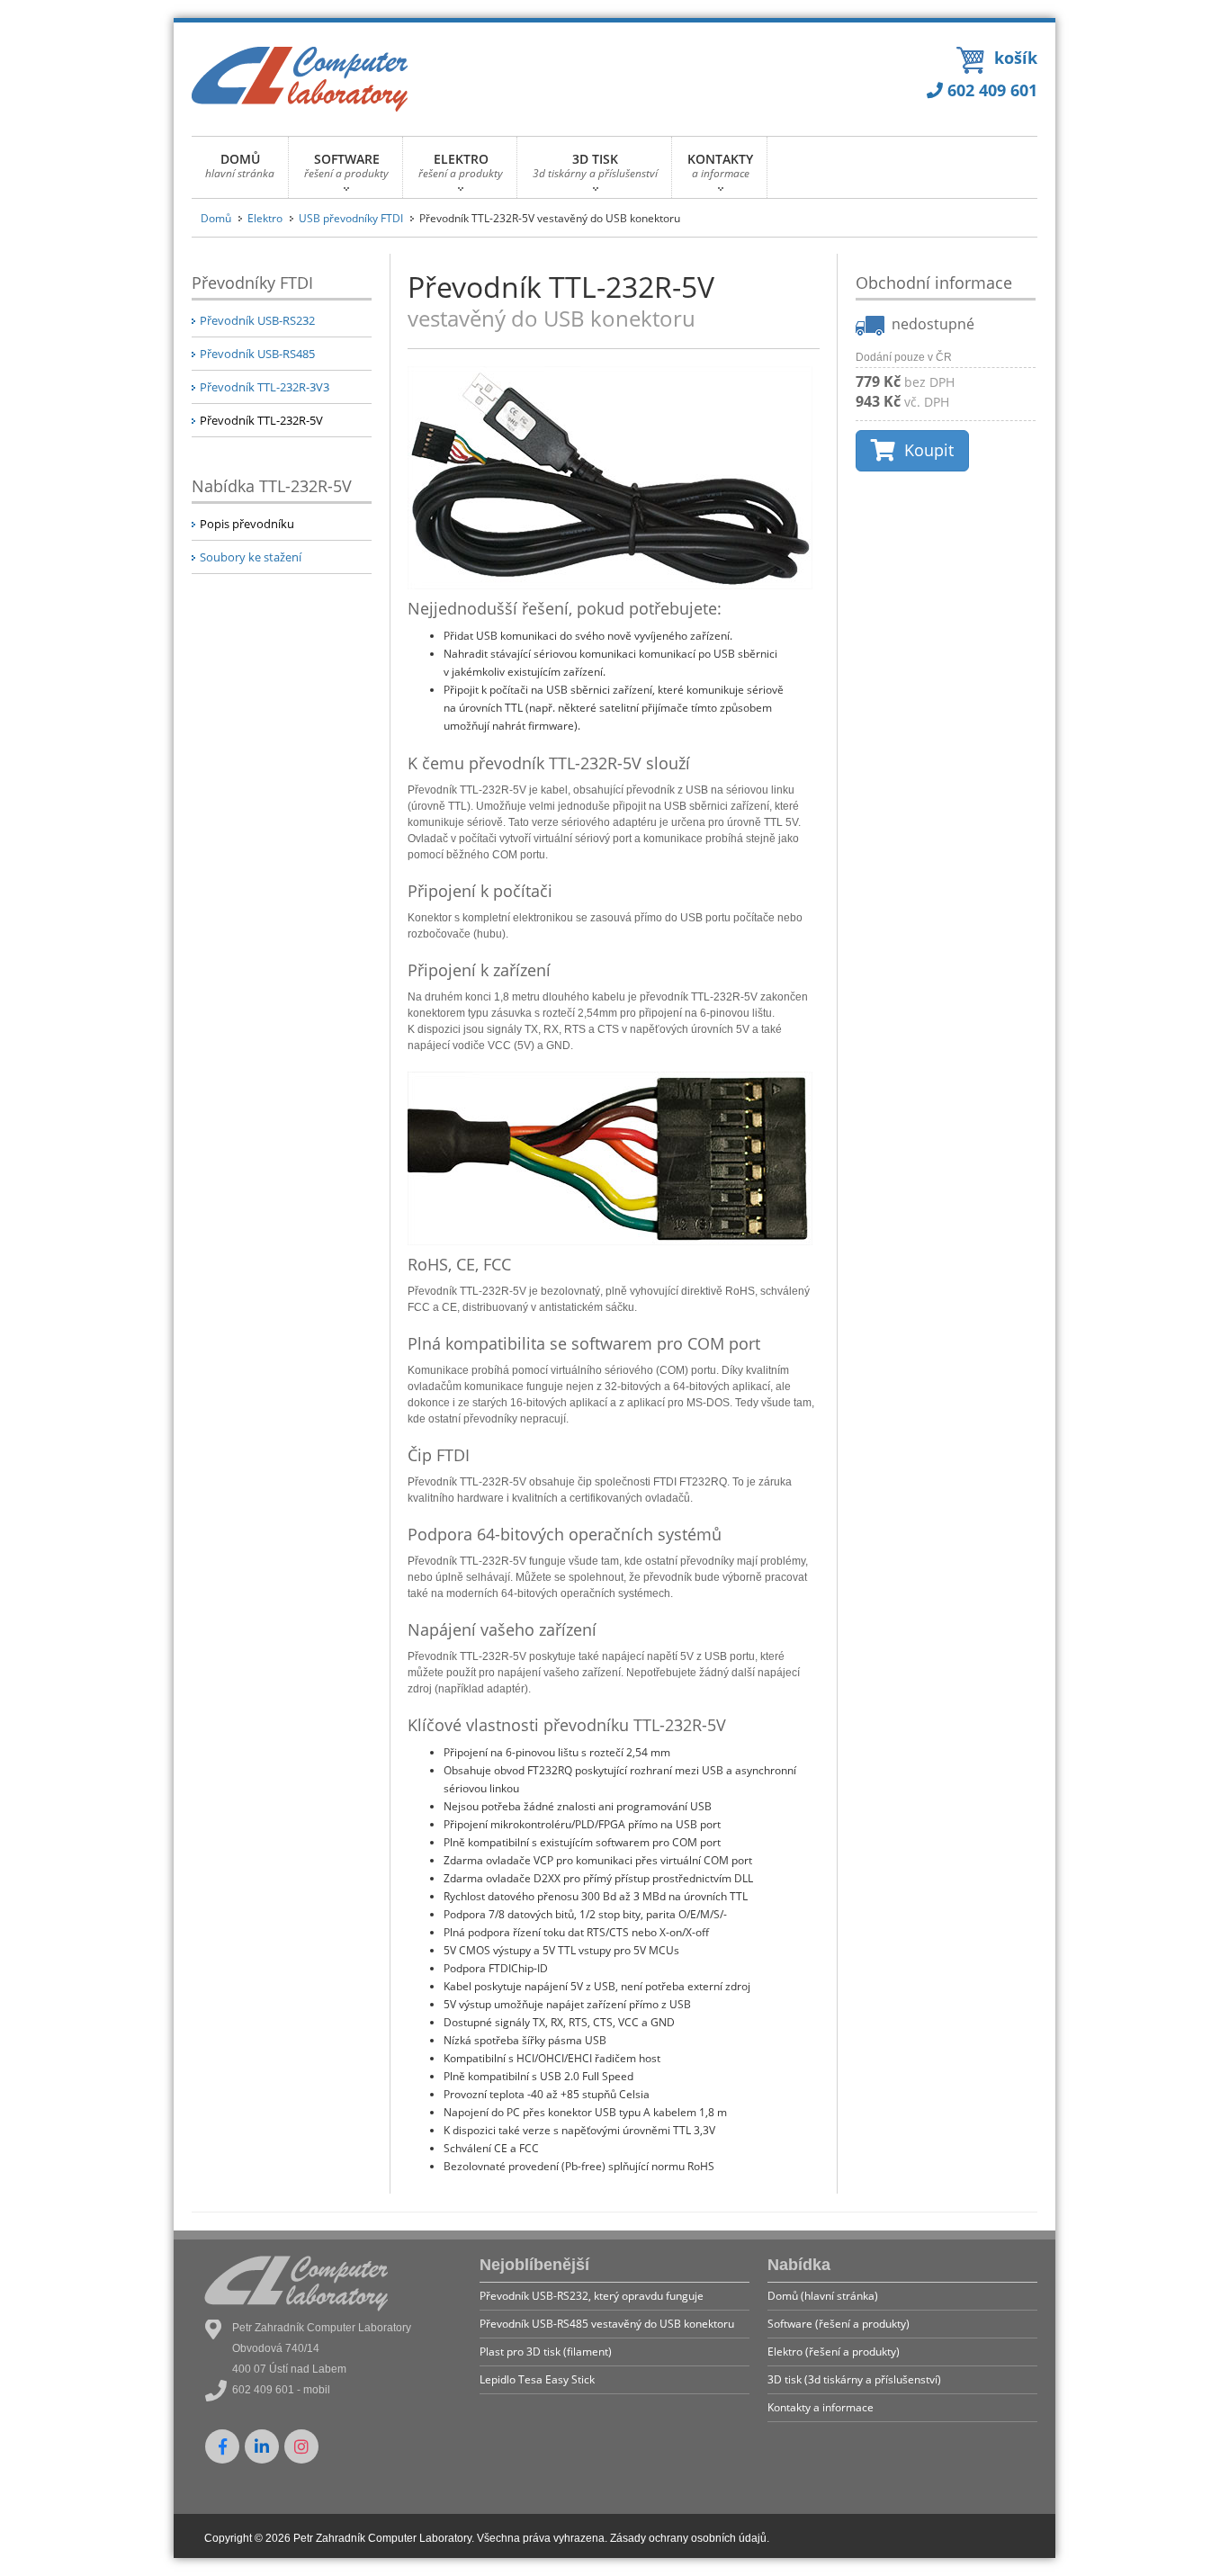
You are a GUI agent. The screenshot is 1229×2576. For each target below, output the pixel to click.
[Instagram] (301, 2446)
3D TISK (595, 166)
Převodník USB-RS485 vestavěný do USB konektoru (607, 2324)
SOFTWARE (346, 166)
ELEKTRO (461, 166)
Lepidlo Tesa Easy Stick (537, 2379)
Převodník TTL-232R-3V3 (265, 387)
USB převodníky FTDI (351, 218)
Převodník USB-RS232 (257, 320)
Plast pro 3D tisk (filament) (546, 2352)
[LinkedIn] (262, 2446)
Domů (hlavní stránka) (823, 2296)
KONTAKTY (720, 166)
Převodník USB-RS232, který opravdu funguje (592, 2296)
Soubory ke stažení (251, 557)
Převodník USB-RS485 (257, 354)
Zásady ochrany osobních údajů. (690, 2538)
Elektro (265, 218)
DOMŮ (240, 166)
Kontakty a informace (821, 2407)
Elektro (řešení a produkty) (834, 2352)
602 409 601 (990, 90)
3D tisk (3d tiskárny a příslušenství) (854, 2379)
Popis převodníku (247, 524)
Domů (216, 218)
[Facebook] (222, 2446)
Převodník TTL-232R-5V (261, 420)
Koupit (924, 450)
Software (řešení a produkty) (839, 2324)
